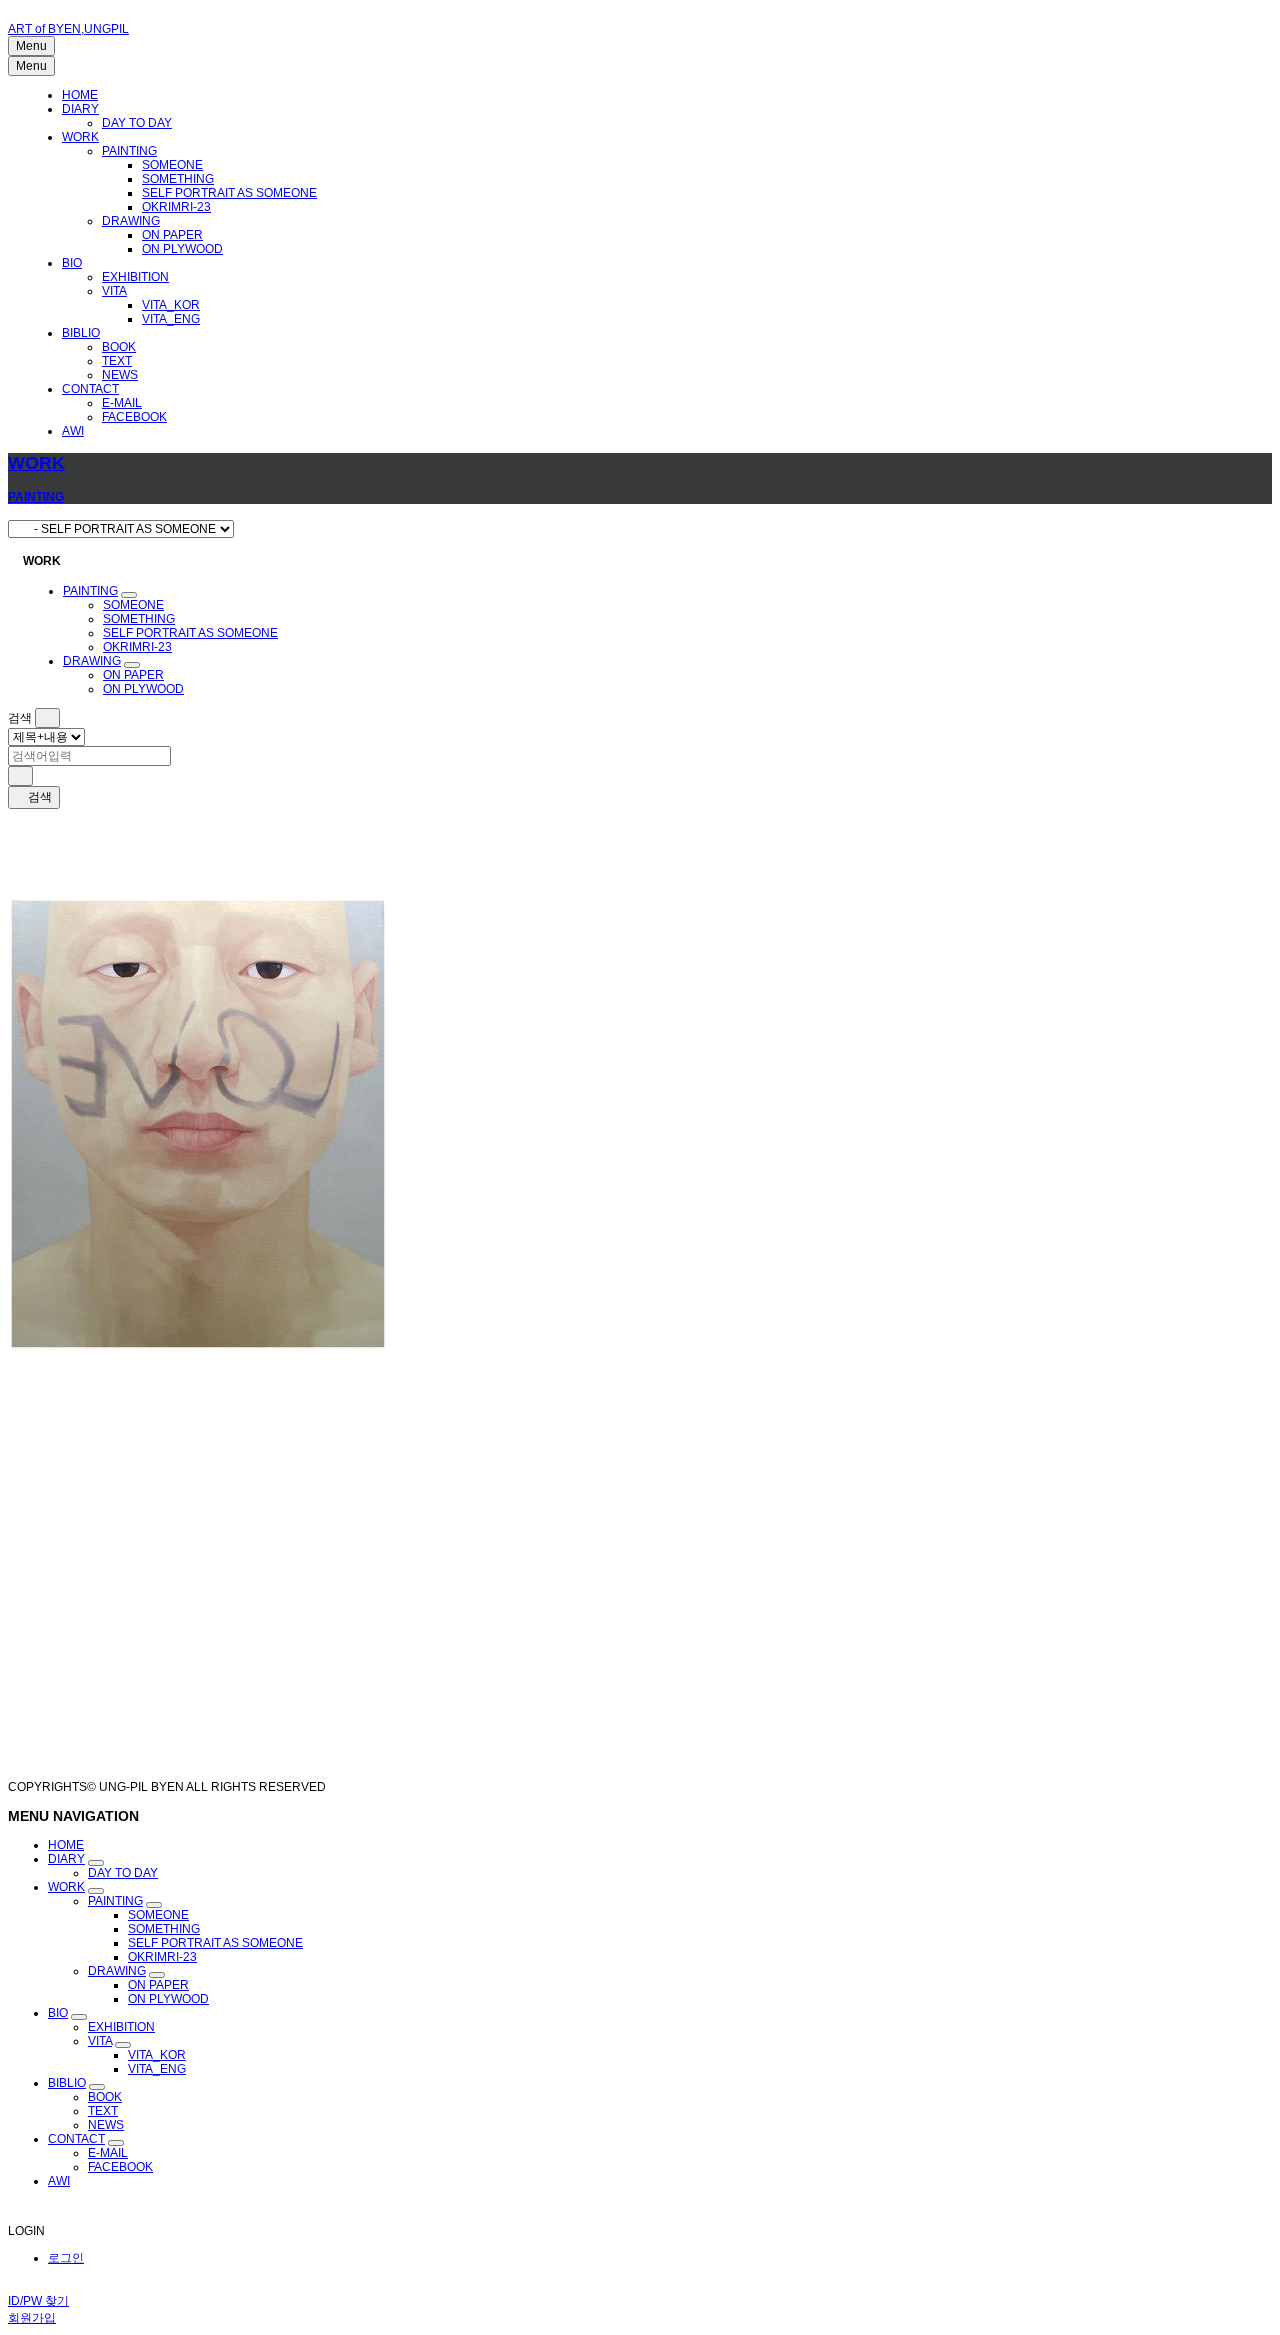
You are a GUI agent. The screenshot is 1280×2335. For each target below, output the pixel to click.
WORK (80, 137)
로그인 (66, 2258)
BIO (72, 263)
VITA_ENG (171, 319)
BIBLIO (81, 333)
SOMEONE (172, 165)
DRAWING (131, 221)
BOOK (119, 347)
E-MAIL (122, 403)
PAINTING (129, 151)
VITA (114, 291)
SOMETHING (178, 179)
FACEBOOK (134, 417)
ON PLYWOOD (182, 249)
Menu (31, 46)
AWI (73, 431)
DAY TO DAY (137, 123)
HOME (80, 95)
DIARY (80, 109)
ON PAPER (172, 235)
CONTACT (90, 389)
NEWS (120, 375)
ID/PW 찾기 (38, 2301)
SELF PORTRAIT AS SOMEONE (229, 193)
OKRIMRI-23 (176, 207)
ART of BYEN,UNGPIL (68, 29)
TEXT (117, 361)
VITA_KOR (171, 305)
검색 (38, 797)
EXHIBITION (135, 277)
